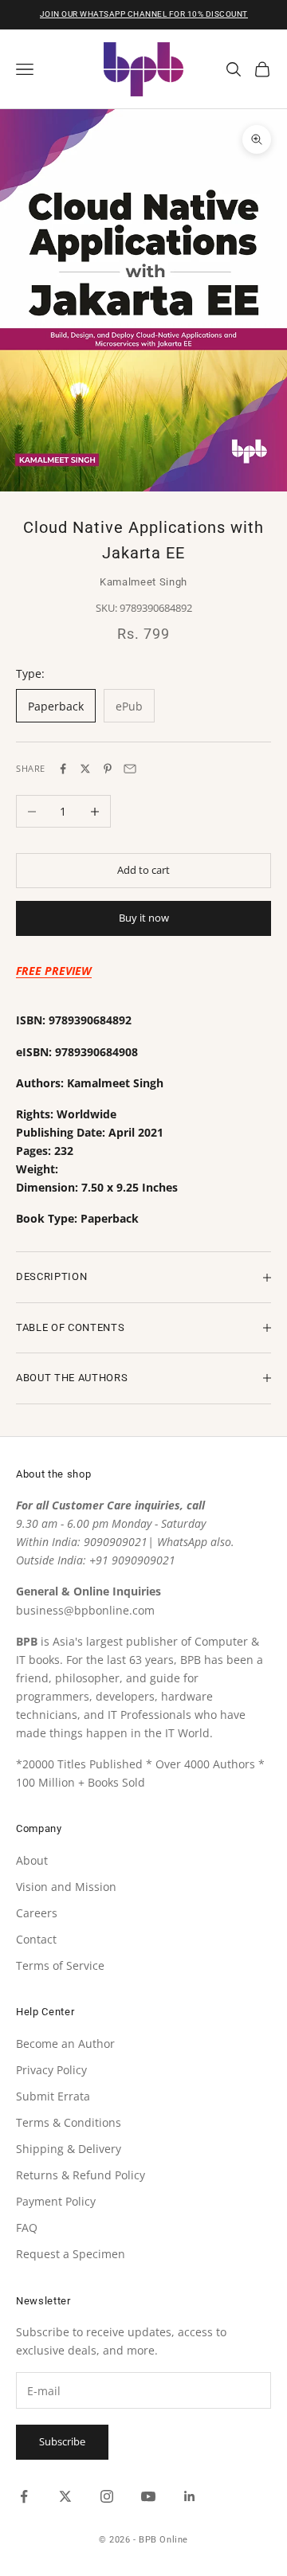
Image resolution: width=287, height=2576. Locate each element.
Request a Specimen (71, 2254)
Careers (37, 1913)
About (32, 1860)
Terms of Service (60, 1965)
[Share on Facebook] (63, 769)
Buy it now (144, 918)
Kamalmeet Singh (143, 582)
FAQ (27, 2228)
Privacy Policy (51, 2070)
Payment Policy (56, 2201)
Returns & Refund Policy (81, 2175)
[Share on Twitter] (85, 769)
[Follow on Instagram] (107, 2496)
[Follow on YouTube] (148, 2496)
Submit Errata (53, 2096)
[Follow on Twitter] (65, 2496)
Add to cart (143, 870)
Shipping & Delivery (69, 2149)
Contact (36, 1939)
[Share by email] (130, 769)
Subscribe (62, 2441)
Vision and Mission (66, 1887)
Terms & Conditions (69, 2122)
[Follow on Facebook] (24, 2496)
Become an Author (65, 2044)
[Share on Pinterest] (108, 769)
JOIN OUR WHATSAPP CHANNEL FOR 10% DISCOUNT (144, 14)
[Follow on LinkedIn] (190, 2496)
